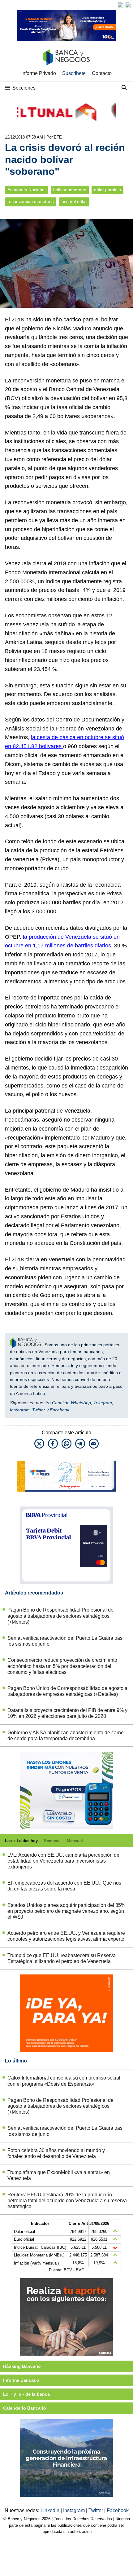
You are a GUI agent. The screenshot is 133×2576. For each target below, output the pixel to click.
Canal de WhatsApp (71, 1403)
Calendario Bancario (25, 2408)
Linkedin (51, 2510)
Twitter (39, 1410)
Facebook (60, 1410)
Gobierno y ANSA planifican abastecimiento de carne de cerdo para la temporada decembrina (66, 1736)
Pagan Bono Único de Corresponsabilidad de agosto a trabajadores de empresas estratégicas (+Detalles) (67, 1691)
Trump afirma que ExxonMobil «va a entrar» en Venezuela (59, 2175)
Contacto (102, 73)
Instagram (20, 1410)
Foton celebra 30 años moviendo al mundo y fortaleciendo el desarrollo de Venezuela (56, 2153)
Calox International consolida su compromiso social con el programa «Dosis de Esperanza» (64, 2081)
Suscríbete (74, 73)
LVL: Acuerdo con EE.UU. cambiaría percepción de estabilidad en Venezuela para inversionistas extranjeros (63, 1861)
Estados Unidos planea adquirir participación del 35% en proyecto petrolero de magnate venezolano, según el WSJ (66, 1911)
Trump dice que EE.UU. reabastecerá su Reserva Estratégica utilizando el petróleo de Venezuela (62, 1958)
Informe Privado (39, 73)
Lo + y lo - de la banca (26, 2394)
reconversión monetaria (31, 202)
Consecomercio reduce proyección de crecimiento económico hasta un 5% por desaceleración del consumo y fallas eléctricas (62, 1666)
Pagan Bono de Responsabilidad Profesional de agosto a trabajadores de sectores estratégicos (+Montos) (60, 1616)
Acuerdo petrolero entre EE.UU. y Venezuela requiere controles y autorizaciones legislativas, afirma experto (66, 1936)
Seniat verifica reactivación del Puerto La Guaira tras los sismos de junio (65, 1641)
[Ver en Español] (128, 5)
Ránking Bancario (22, 2366)
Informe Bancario (21, 2380)
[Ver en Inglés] (121, 5)
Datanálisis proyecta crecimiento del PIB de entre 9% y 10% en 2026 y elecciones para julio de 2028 (67, 1713)
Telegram (103, 1403)
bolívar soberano (70, 190)
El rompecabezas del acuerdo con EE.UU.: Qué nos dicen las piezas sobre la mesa (64, 1886)
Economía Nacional (26, 190)
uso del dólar (74, 202)
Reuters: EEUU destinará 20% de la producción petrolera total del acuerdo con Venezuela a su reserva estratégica (67, 2201)
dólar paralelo (107, 190)
